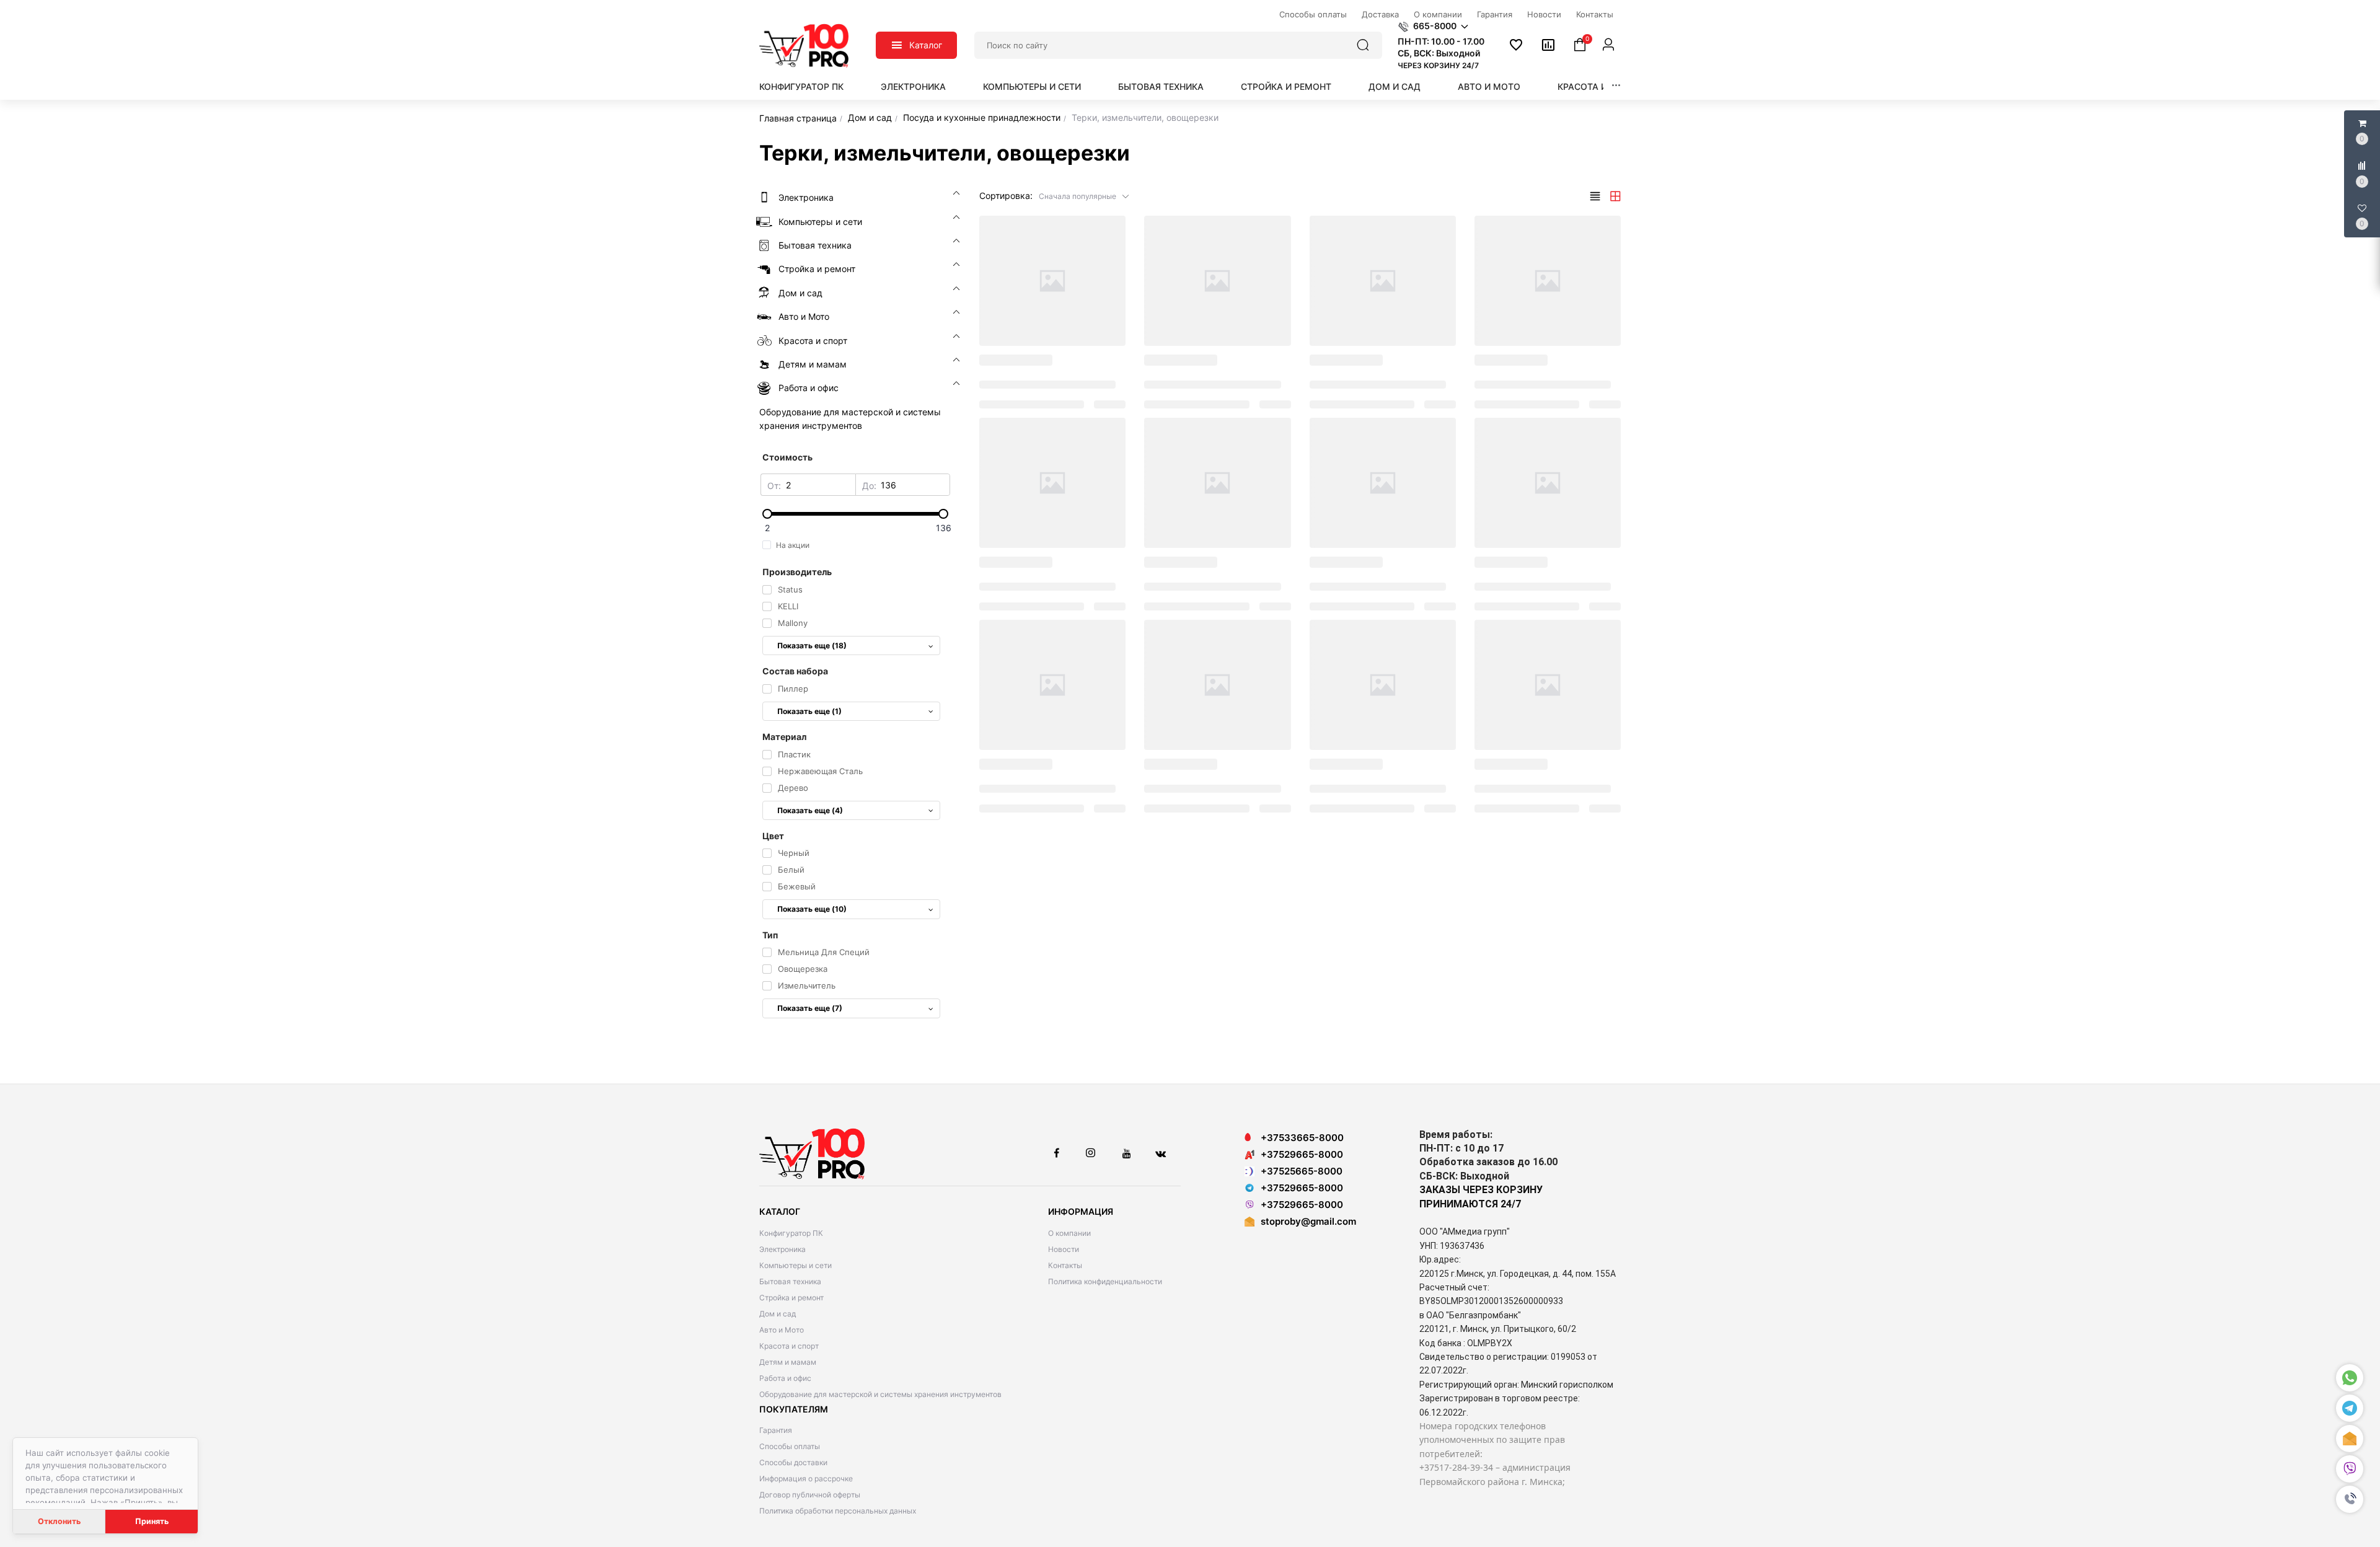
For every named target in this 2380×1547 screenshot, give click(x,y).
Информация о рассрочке (806, 1479)
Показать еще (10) (812, 909)
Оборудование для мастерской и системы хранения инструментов (880, 1394)
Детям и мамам (788, 1362)
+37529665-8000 (1302, 1154)
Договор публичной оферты (810, 1495)
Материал (784, 737)
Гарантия (776, 1430)
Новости (1064, 1249)
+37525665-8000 (1302, 1171)
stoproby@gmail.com (1308, 1221)
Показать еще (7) (810, 1008)
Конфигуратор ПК (801, 86)
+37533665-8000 (1302, 1138)
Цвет (773, 836)
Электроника (913, 86)
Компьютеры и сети (1032, 86)
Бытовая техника (1161, 86)
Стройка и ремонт (1286, 86)
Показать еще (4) (810, 810)
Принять (152, 1521)
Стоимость (787, 457)
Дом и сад (1395, 86)
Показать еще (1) (809, 711)
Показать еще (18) (812, 646)
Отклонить (59, 1521)
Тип (770, 935)
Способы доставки (793, 1462)
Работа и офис (785, 1378)
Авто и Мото (1489, 86)
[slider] (855, 514)
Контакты (1065, 1265)
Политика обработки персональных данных (838, 1511)
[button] (2350, 1499)
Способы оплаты (790, 1446)
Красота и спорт (1599, 86)
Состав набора (795, 671)
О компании (1069, 1233)
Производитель (797, 572)
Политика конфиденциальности (1105, 1281)
